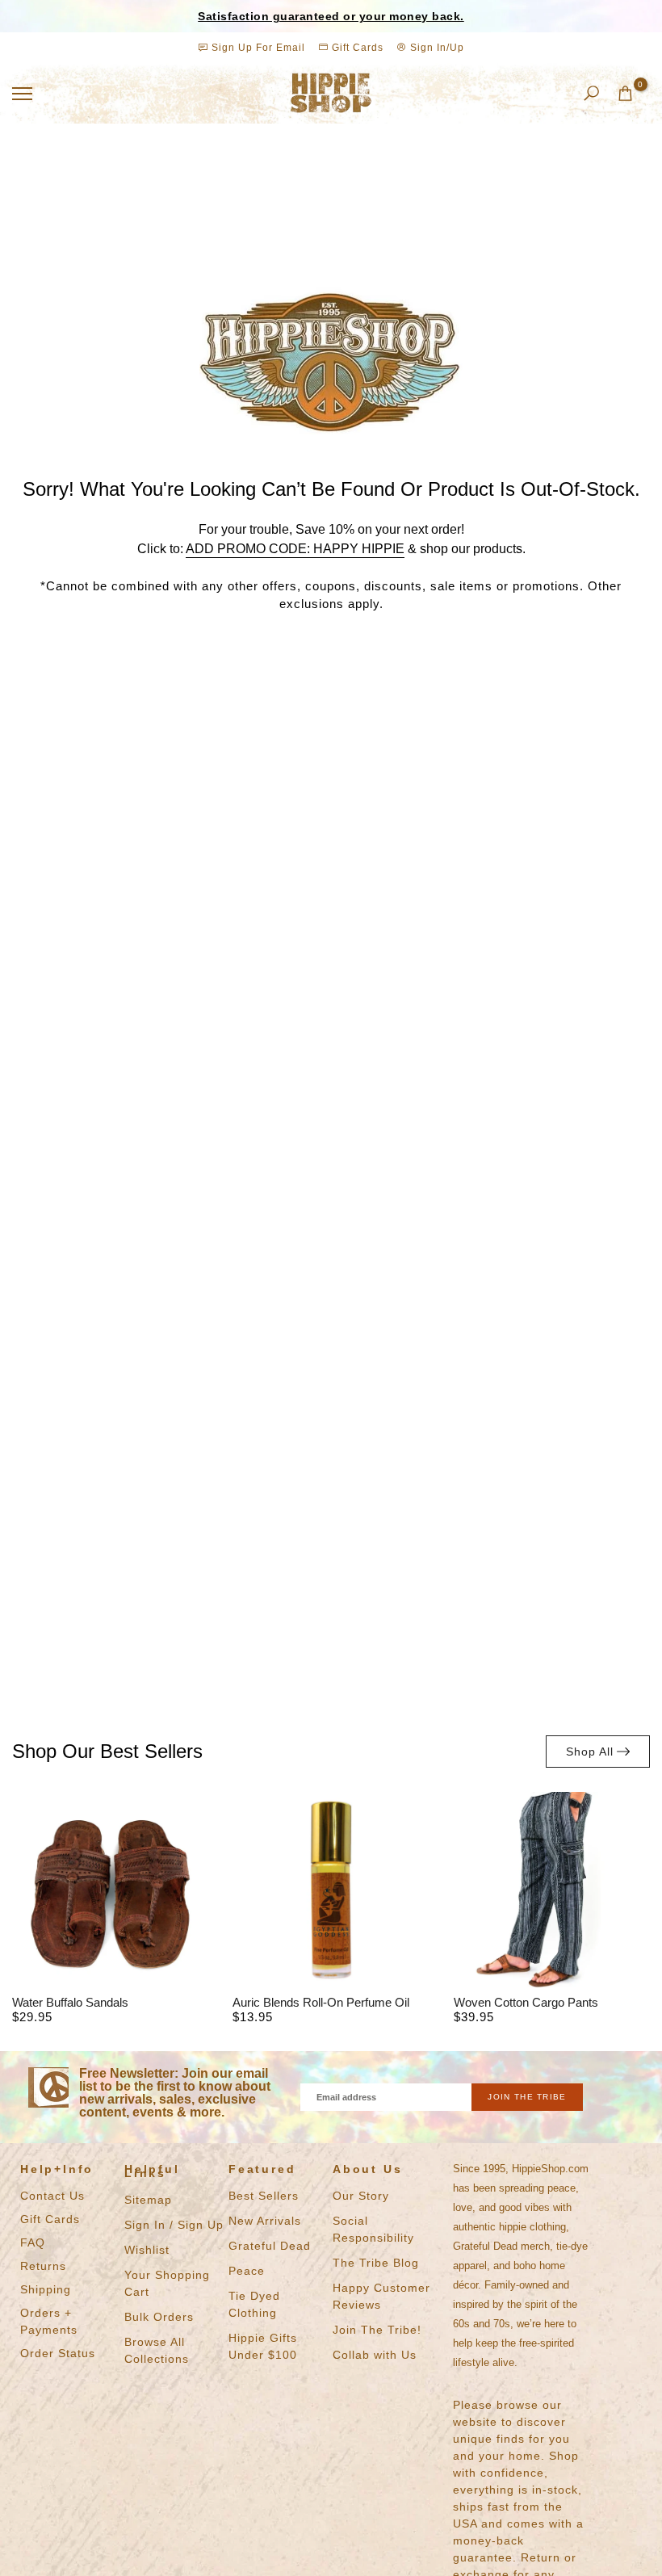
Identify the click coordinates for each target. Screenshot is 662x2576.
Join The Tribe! (377, 2330)
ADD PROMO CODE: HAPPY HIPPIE (295, 549)
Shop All (590, 1752)
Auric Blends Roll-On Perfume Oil (321, 2002)
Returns (43, 2266)
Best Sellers (264, 2196)
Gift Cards (356, 48)
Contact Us (52, 2196)
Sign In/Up (436, 48)
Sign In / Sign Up (174, 2225)
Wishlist (147, 2250)
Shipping (46, 2289)
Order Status (58, 2353)
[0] (625, 93)
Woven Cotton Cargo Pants (526, 2002)
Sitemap (148, 2200)
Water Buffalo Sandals (70, 2002)
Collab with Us (375, 2355)
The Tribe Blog (376, 2263)
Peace (247, 2271)
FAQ (33, 2242)
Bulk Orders (159, 2317)
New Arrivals (265, 2221)
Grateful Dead (270, 2246)
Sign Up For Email (258, 48)
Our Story (361, 2196)
